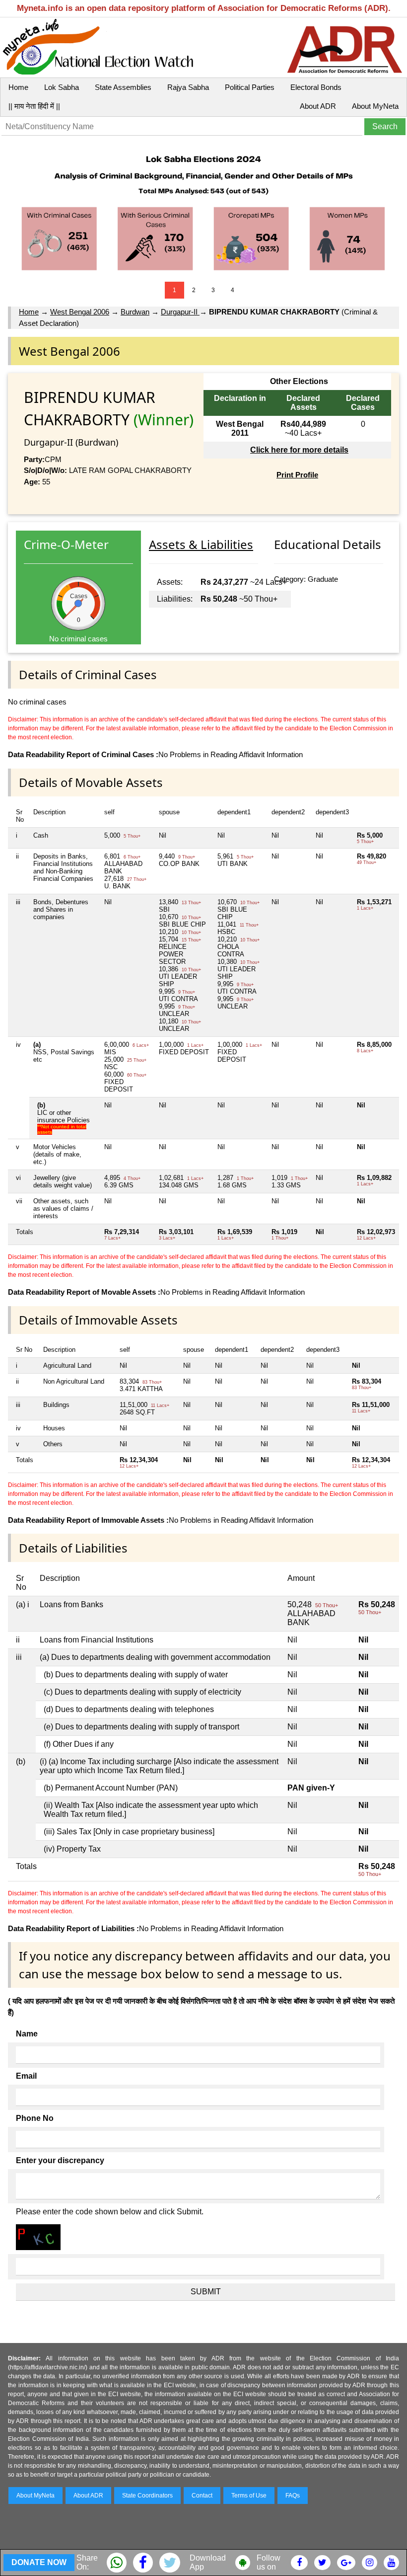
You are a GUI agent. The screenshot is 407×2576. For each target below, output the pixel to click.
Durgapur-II (180, 312)
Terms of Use (249, 2496)
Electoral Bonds (316, 87)
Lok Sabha (62, 87)
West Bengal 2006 (80, 312)
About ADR (318, 106)
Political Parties (250, 87)
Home (18, 87)
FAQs (293, 2496)
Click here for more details (299, 450)
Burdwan (135, 312)
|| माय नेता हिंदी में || (34, 106)
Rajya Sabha (188, 87)
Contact (202, 2496)
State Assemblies (123, 87)
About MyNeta (375, 106)
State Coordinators (147, 2496)
